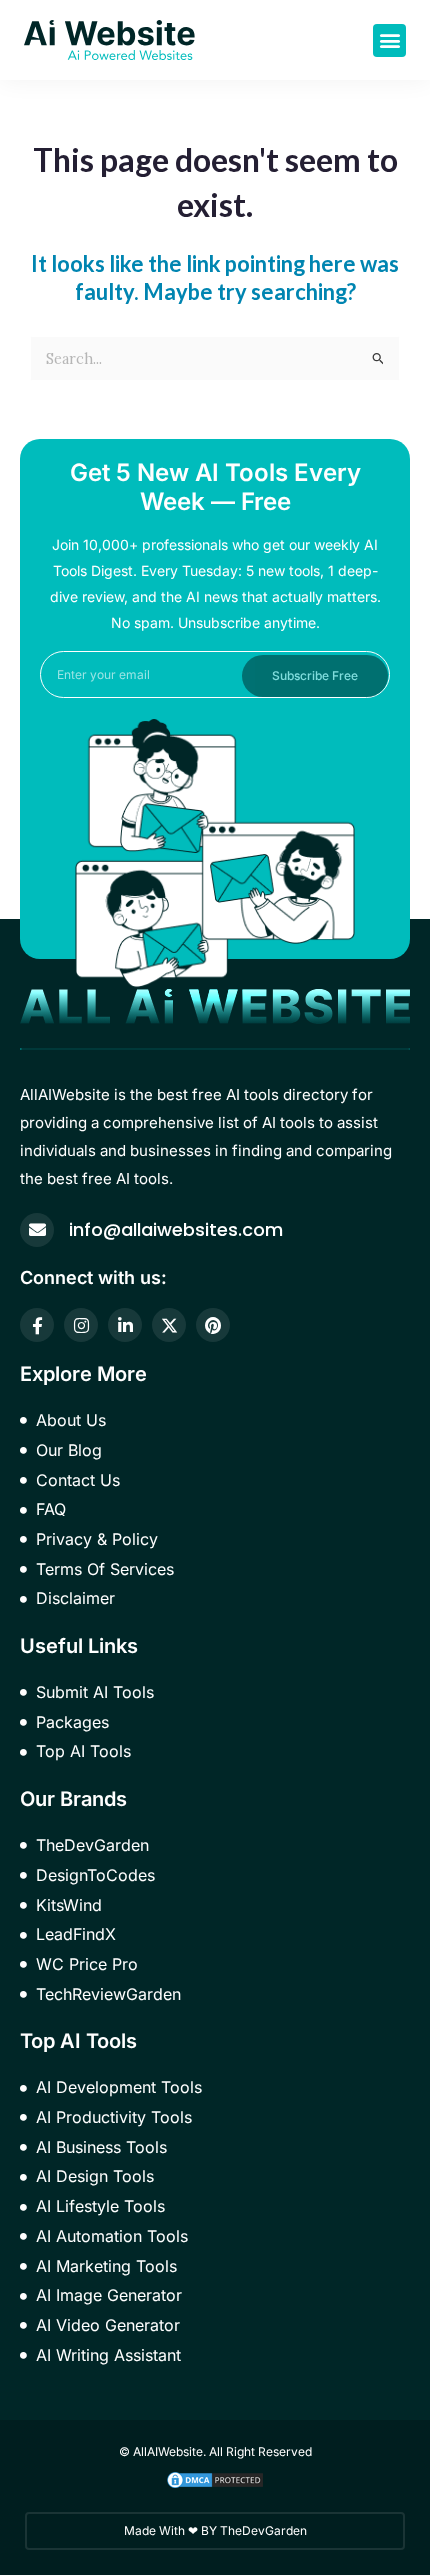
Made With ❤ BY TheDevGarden (215, 2530)
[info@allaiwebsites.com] (37, 1230)
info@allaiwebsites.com (176, 1229)
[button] (389, 40)
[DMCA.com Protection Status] (215, 2478)
